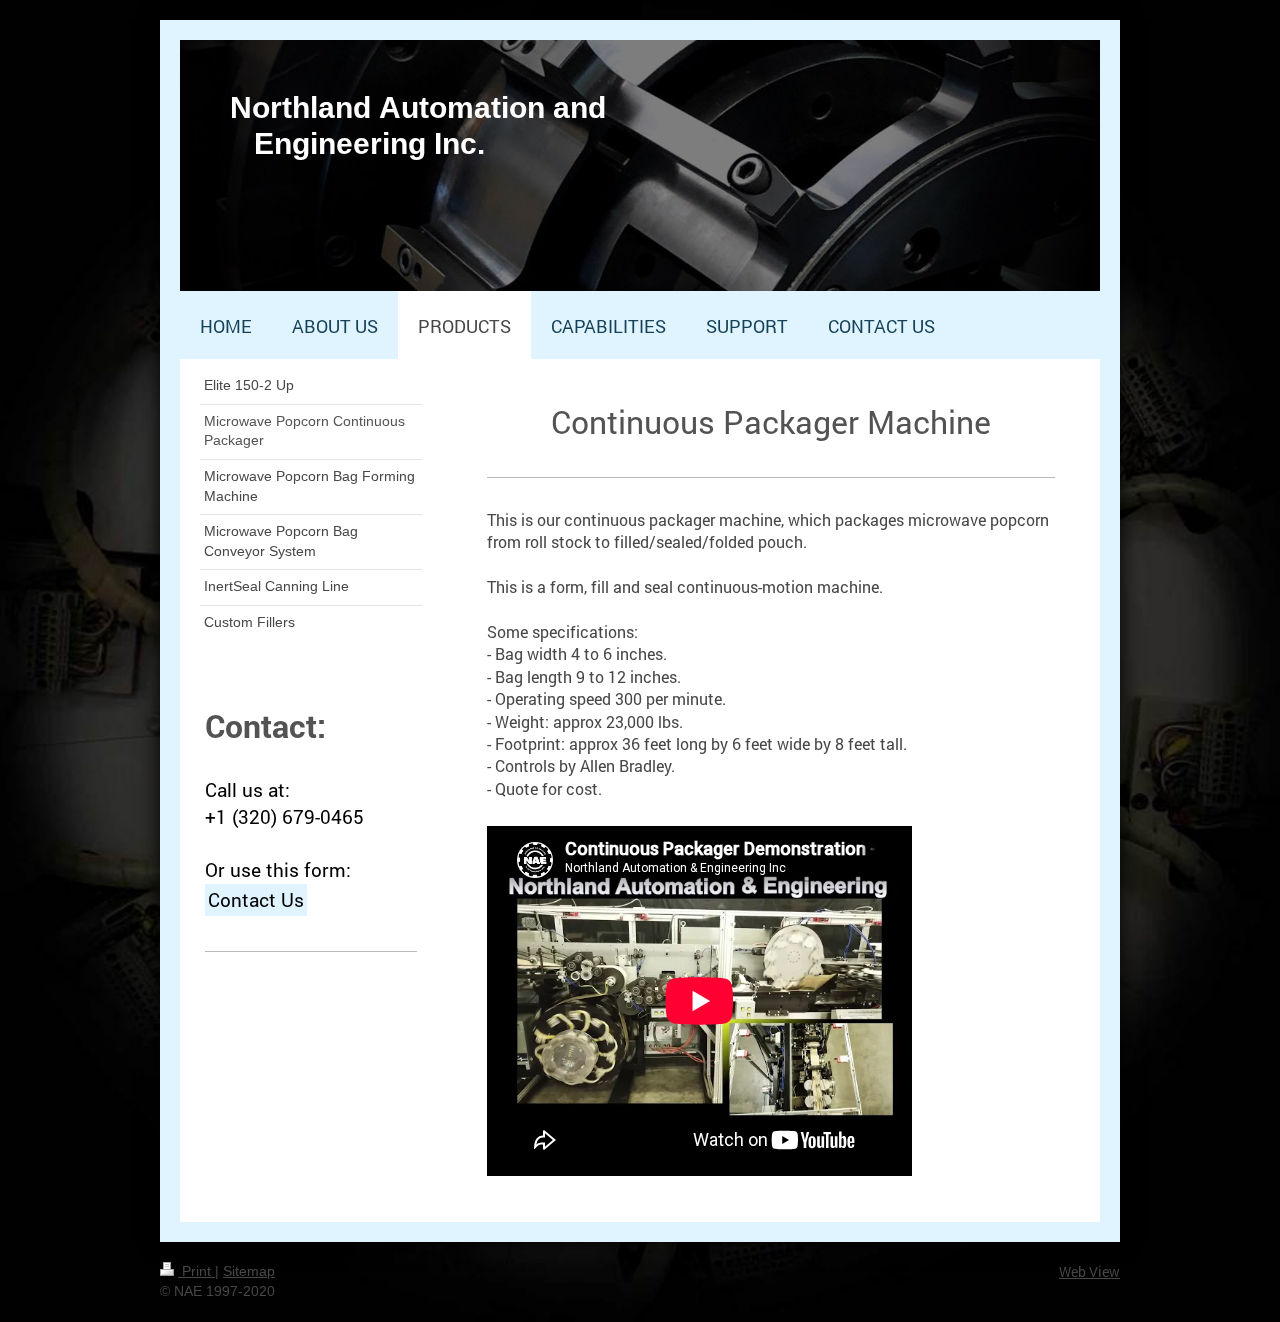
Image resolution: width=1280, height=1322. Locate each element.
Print (196, 1271)
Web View (1089, 1271)
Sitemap (249, 1271)
